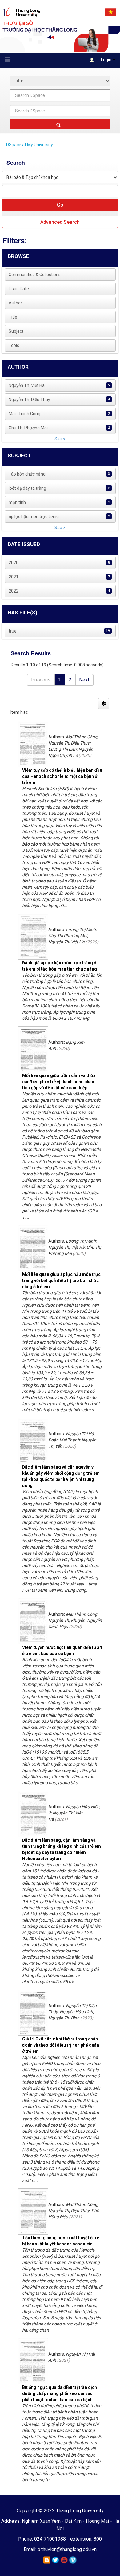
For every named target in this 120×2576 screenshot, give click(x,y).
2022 (14, 591)
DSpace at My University (30, 145)
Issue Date (19, 289)
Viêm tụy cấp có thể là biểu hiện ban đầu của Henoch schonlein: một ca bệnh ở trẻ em (62, 776)
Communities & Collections (35, 275)
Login (106, 60)
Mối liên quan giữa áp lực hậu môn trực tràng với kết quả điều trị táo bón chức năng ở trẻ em (61, 1280)
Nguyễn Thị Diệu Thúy (29, 400)
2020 (14, 563)
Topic (14, 345)
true (13, 631)
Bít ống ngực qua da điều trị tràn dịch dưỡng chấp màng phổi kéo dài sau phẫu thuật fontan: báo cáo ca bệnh (60, 2393)
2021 (14, 577)
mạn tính (17, 502)
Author (15, 303)
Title (13, 317)
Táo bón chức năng (27, 474)
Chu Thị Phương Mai (28, 428)
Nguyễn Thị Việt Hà (27, 385)
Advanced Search (60, 222)
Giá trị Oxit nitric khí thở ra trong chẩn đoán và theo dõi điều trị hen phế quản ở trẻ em (61, 2045)
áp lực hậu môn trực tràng (34, 516)
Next (84, 680)
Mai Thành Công (24, 414)
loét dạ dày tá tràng (27, 488)
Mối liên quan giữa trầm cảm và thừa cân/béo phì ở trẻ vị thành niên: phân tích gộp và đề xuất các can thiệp (59, 1082)
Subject (16, 331)
